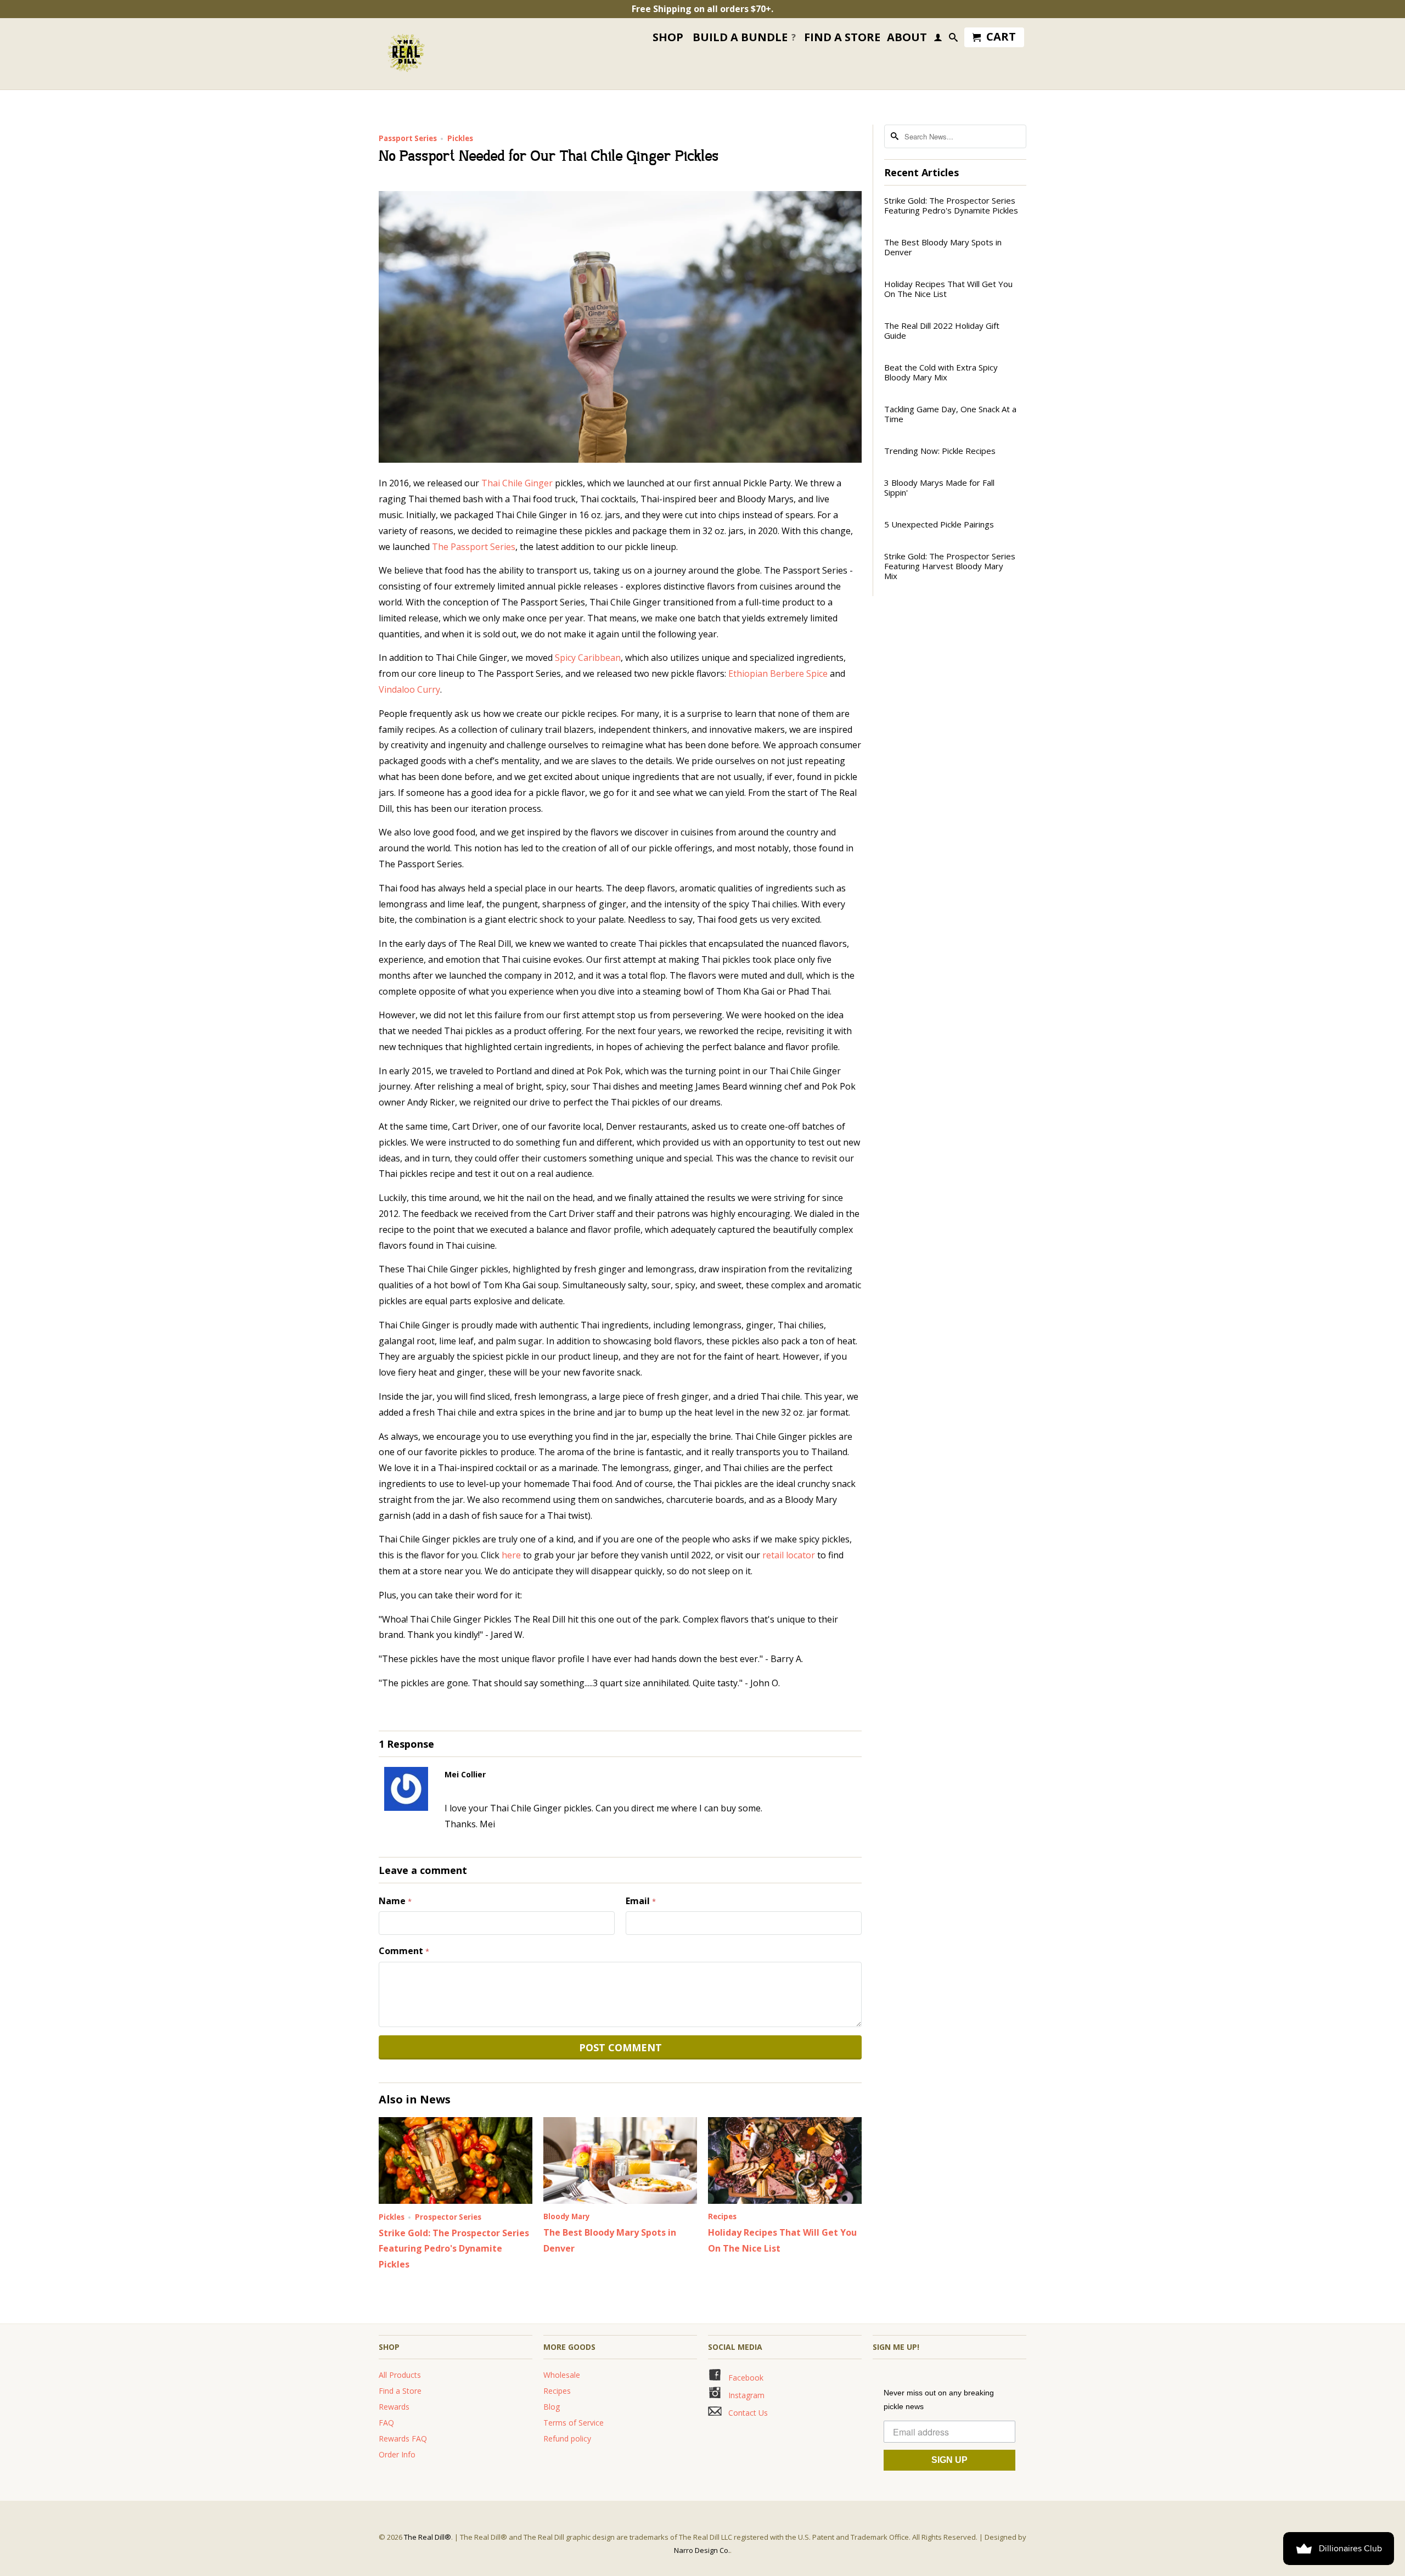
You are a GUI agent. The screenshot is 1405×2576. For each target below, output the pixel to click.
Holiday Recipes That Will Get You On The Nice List (948, 289)
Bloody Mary (567, 2216)
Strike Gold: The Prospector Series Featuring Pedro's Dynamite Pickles (454, 2249)
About (907, 38)
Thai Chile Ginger (517, 483)
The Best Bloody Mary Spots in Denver (943, 247)
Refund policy (567, 2438)
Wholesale (562, 2375)
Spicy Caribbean (588, 658)
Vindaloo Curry (409, 689)
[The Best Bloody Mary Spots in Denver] (620, 2201)
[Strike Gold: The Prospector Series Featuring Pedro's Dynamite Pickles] (456, 2201)
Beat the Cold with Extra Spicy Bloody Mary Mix (941, 372)
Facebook (743, 2378)
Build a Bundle (744, 37)
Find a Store (400, 2391)
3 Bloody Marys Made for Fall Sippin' (939, 487)
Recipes (722, 2216)
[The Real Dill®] (406, 54)
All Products (400, 2375)
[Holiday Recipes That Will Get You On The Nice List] (785, 2201)
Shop (668, 38)
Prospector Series (448, 2217)
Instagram (743, 2395)
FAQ (386, 2423)
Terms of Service (574, 2423)
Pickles (460, 138)
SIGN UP (949, 2460)
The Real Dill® (428, 2537)
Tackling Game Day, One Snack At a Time (950, 414)
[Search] (953, 40)
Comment (404, 1951)
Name (395, 1901)
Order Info (397, 2454)
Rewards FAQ (403, 2438)
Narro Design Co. (702, 2550)
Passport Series (408, 138)
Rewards (394, 2407)
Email (641, 1901)
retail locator (789, 1555)
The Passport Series (474, 547)
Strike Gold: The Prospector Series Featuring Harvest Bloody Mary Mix (950, 566)
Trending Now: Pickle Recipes (940, 451)
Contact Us (746, 2413)
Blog (552, 2407)
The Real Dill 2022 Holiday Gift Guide (942, 330)
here (511, 1555)
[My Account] (938, 40)
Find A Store (842, 38)
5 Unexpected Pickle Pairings (939, 524)
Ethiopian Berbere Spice (778, 674)
